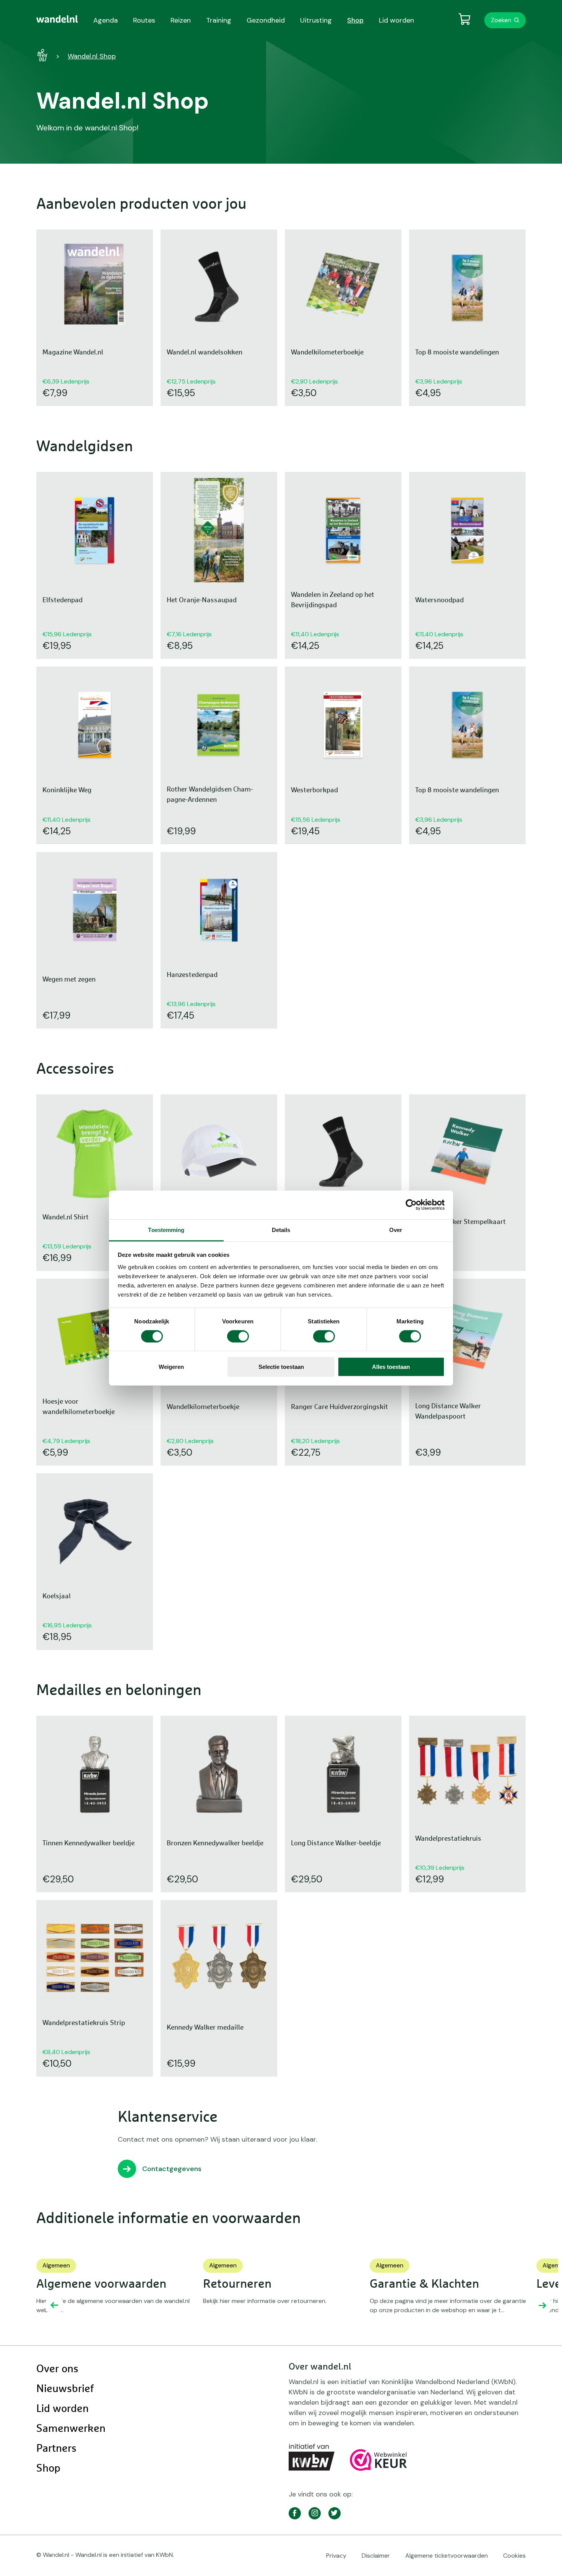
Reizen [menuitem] (181, 20)
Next (543, 2305)
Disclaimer (376, 2556)
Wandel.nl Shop (92, 56)
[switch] (238, 1336)
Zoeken (501, 20)
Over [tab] (396, 1229)
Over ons (57, 2369)
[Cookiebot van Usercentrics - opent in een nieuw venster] (411, 1205)
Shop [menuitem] (355, 20)
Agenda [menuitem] (106, 20)
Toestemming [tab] (166, 1229)
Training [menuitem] (219, 20)
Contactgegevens (172, 2169)
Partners (56, 2449)
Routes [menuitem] (144, 20)
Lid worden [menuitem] (396, 20)
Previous (54, 2305)
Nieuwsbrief (65, 2389)
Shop (48, 2469)
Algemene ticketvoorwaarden (447, 2556)
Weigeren (171, 1367)
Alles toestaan (391, 1367)
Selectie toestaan (281, 1367)
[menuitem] (57, 19)
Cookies (514, 2556)
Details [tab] (281, 1229)
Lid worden (63, 2409)
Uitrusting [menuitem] (316, 20)
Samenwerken (71, 2429)
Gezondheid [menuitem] (266, 20)
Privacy (336, 2556)
